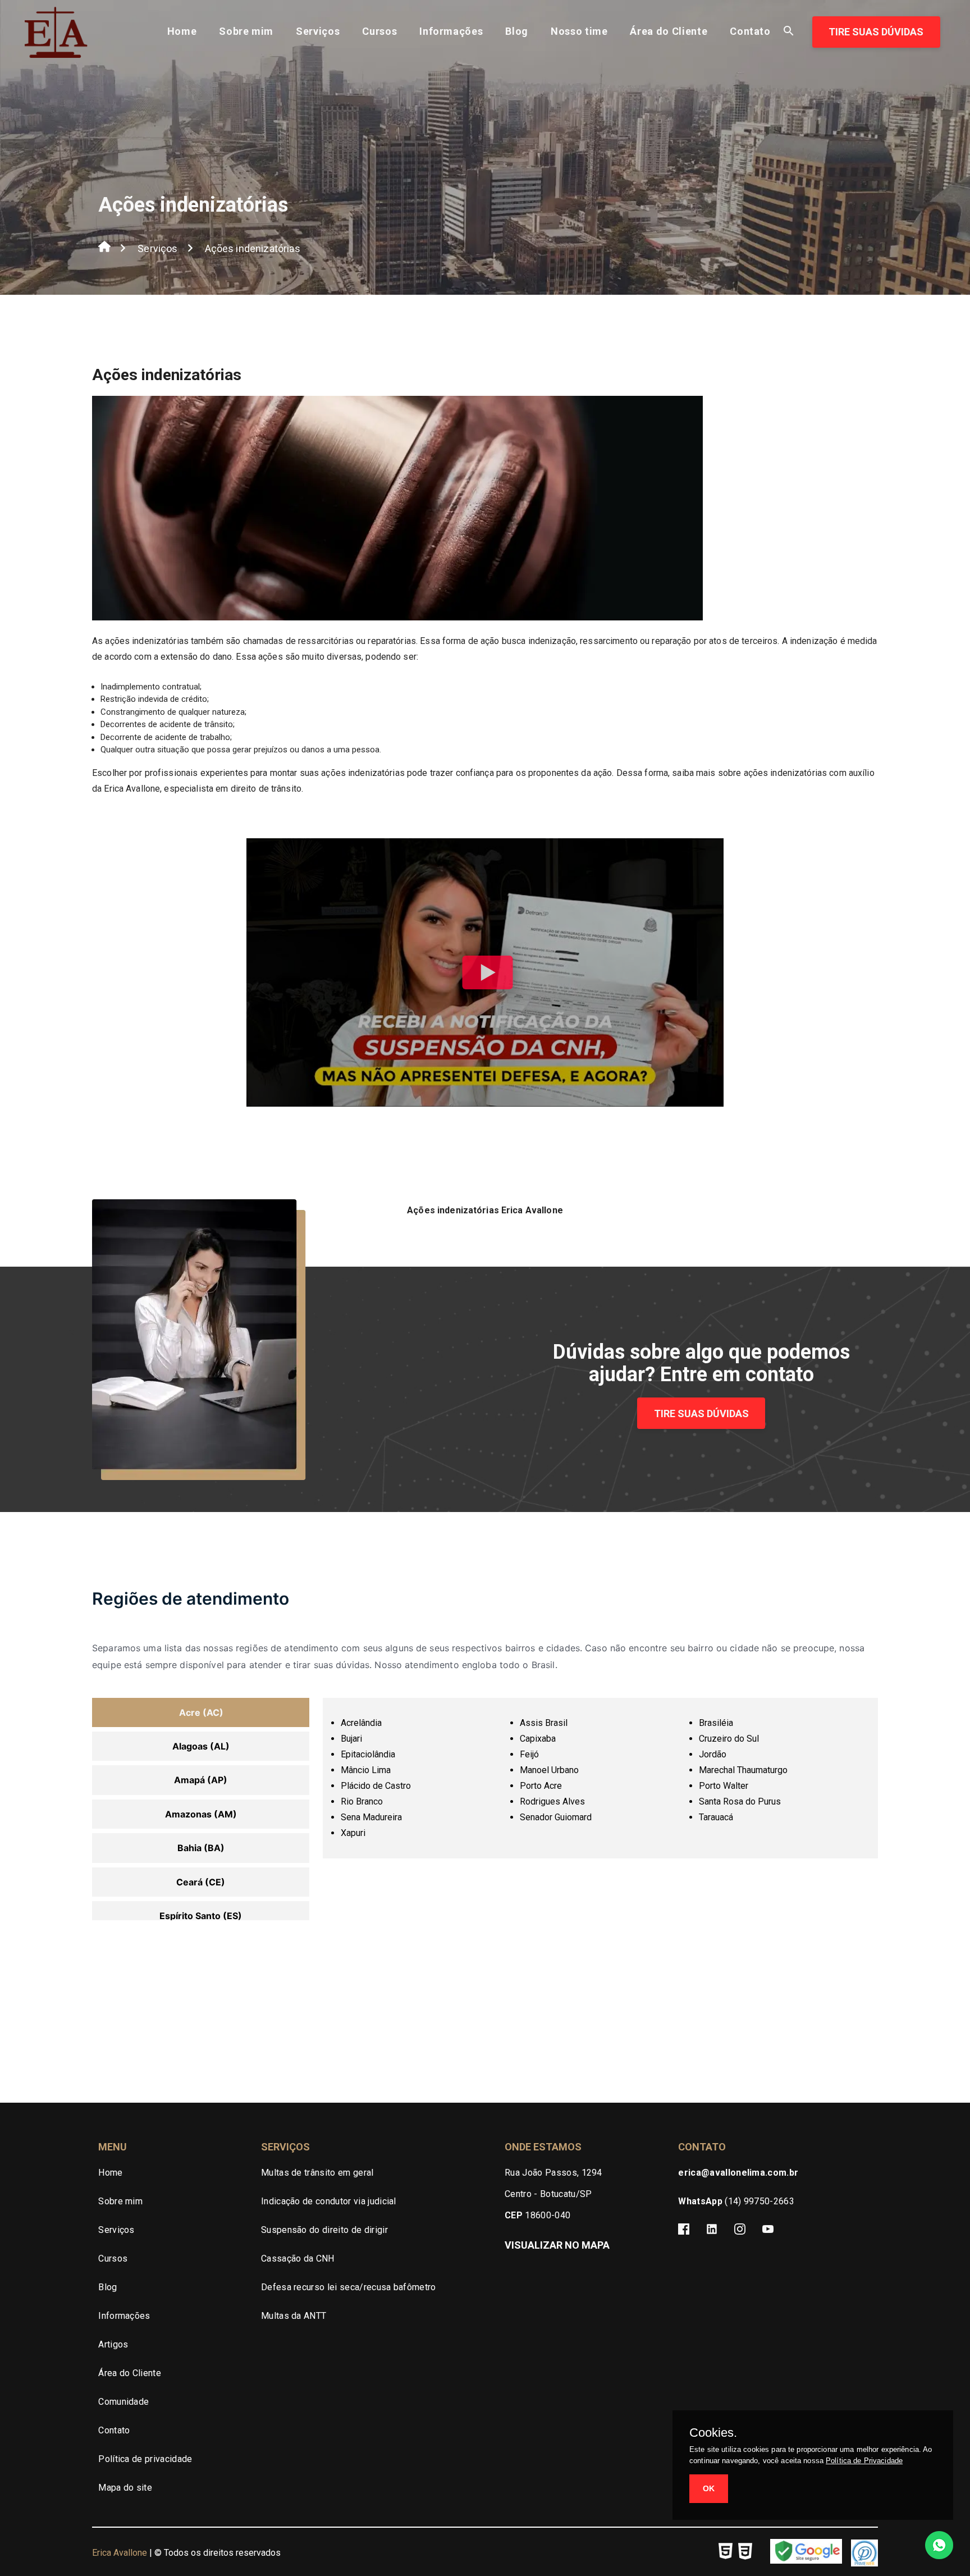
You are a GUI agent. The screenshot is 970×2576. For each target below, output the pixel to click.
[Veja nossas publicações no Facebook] (684, 2231)
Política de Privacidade (864, 2461)
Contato (750, 31)
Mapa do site (125, 2488)
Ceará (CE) (201, 1882)
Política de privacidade (145, 2459)
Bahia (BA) (201, 1848)
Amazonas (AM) (201, 1814)
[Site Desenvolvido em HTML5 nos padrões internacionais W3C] (726, 2553)
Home (182, 31)
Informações (451, 31)
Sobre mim (246, 31)
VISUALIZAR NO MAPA (557, 2245)
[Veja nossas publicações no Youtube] (768, 2231)
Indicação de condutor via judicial (329, 2201)
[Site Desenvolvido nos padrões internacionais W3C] (745, 2553)
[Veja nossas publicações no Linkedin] (712, 2231)
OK (709, 2488)
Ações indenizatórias (253, 248)
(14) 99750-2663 (736, 2201)
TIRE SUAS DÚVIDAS (876, 32)
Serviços (318, 31)
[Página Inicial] (104, 249)
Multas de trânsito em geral (317, 2173)
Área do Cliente (669, 31)
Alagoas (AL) (201, 1746)
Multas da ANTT (294, 2316)
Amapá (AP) (201, 1780)
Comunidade (123, 2402)
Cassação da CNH (298, 2258)
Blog (517, 31)
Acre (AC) (201, 1712)
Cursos (379, 31)
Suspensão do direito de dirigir (324, 2230)
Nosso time (579, 31)
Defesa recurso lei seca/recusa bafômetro (349, 2287)
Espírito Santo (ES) (201, 1916)
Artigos (113, 2344)
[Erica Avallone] (56, 49)
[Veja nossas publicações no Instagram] (740, 2231)
